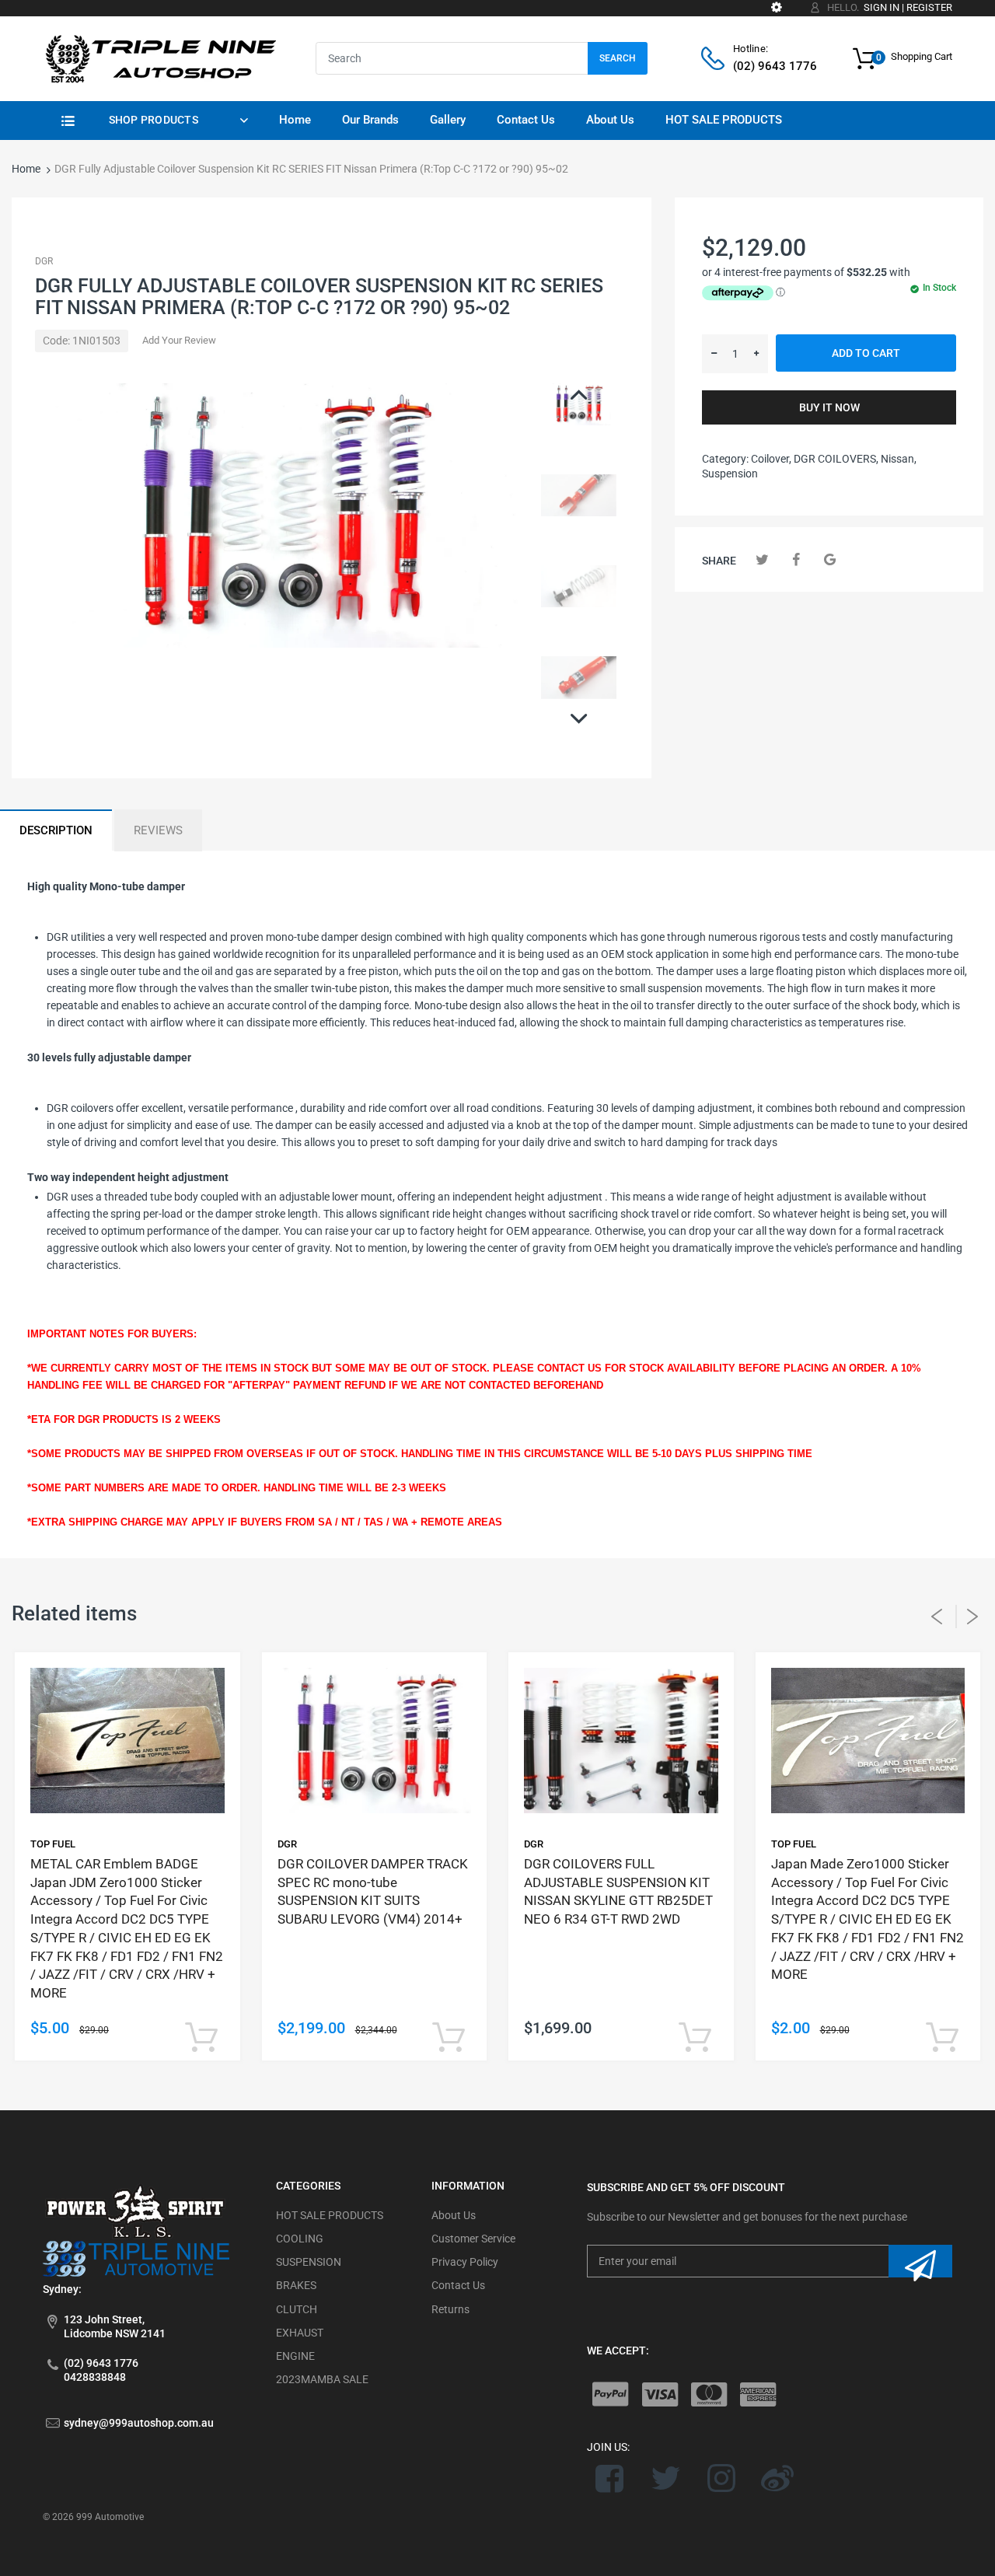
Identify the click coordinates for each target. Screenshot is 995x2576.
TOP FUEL (53, 1844)
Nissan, (899, 459)
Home (26, 169)
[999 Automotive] (159, 58)
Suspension (730, 474)
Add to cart (866, 353)
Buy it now (829, 407)
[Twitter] (762, 559)
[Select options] (202, 2038)
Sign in (882, 7)
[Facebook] (796, 559)
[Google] (830, 559)
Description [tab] (56, 830)
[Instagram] (722, 2478)
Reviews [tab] (158, 830)
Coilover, (771, 459)
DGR (44, 261)
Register (929, 7)
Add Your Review (179, 340)
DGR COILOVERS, (836, 459)
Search (618, 58)
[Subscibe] (920, 2261)
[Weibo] (777, 2478)
